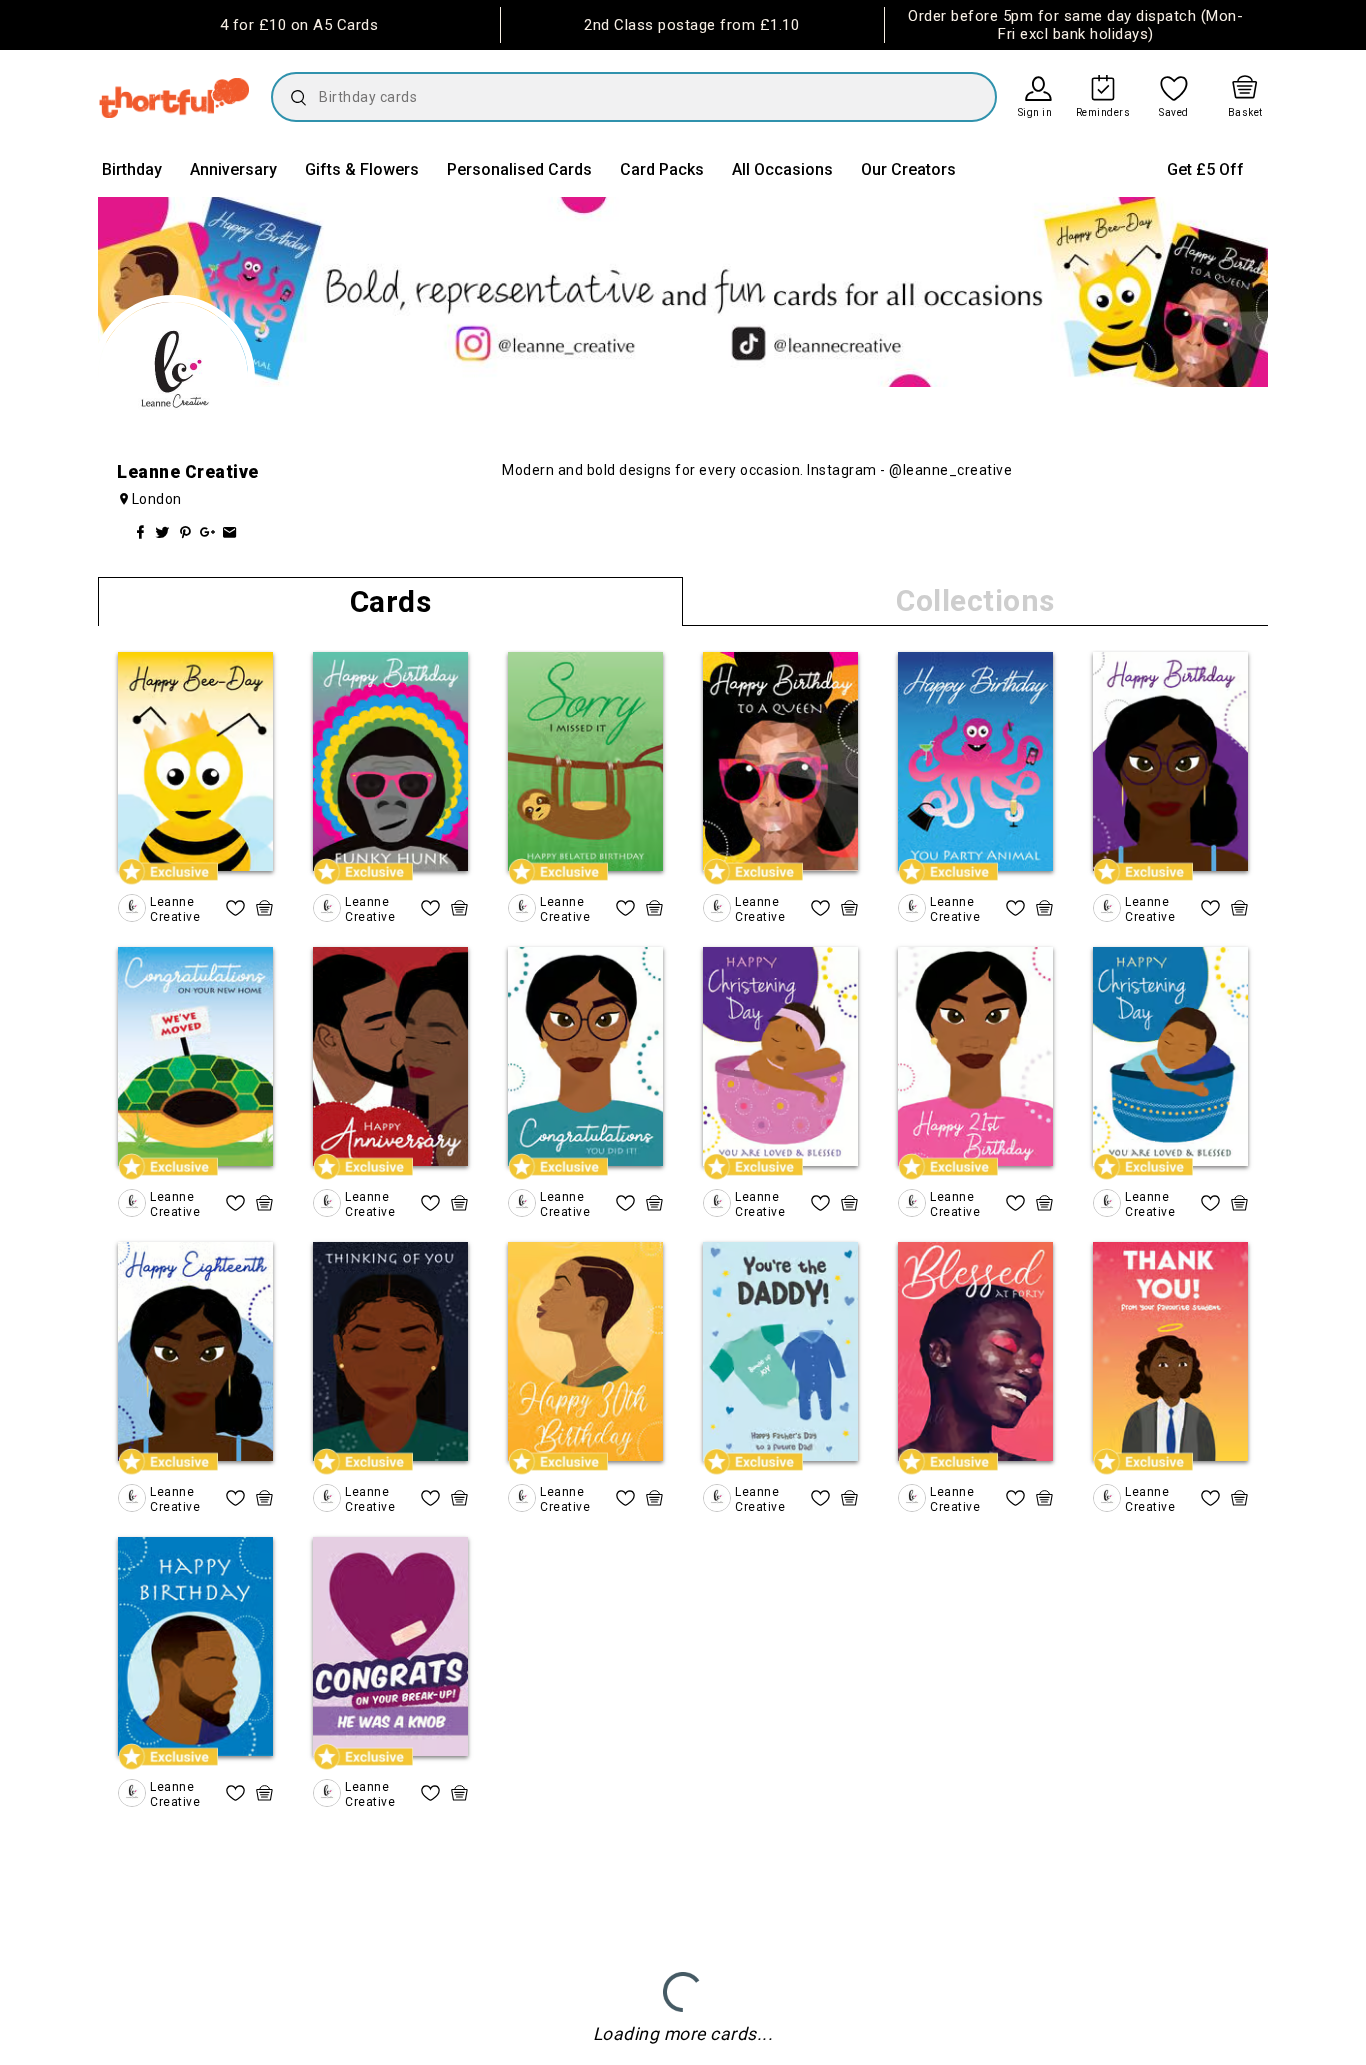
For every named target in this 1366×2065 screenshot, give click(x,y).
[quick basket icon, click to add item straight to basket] (264, 908)
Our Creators (908, 169)
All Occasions (782, 169)
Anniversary (233, 169)
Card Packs (662, 169)
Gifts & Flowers (362, 169)
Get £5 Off (1205, 169)
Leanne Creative (175, 909)
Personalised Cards (519, 169)
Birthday (132, 169)
